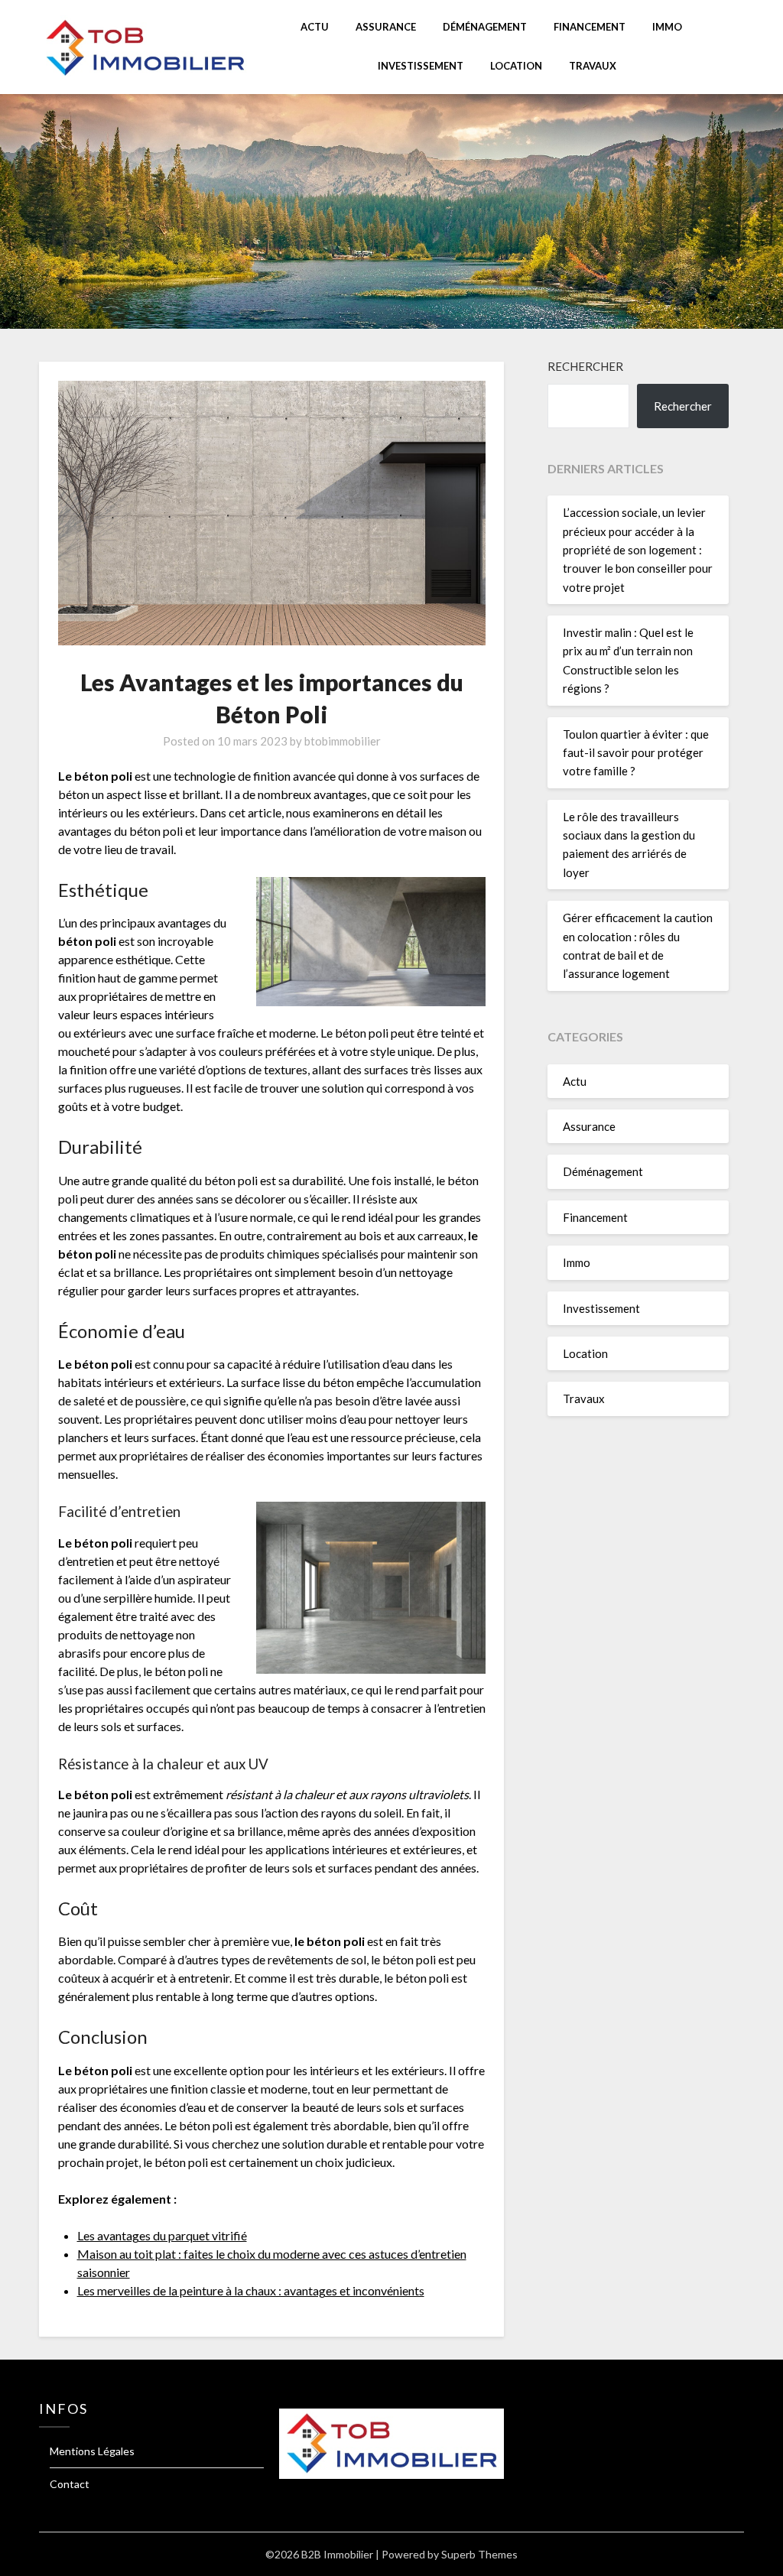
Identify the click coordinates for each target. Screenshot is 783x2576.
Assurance (386, 27)
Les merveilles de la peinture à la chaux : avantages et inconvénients (251, 2290)
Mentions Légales (92, 2451)
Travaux (593, 66)
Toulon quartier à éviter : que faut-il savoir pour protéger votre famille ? (636, 753)
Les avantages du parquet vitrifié (162, 2235)
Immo (667, 27)
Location (516, 66)
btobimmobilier (343, 741)
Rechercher (585, 366)
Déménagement (485, 27)
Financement (590, 27)
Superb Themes (479, 2554)
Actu (315, 27)
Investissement (421, 66)
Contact (70, 2484)
